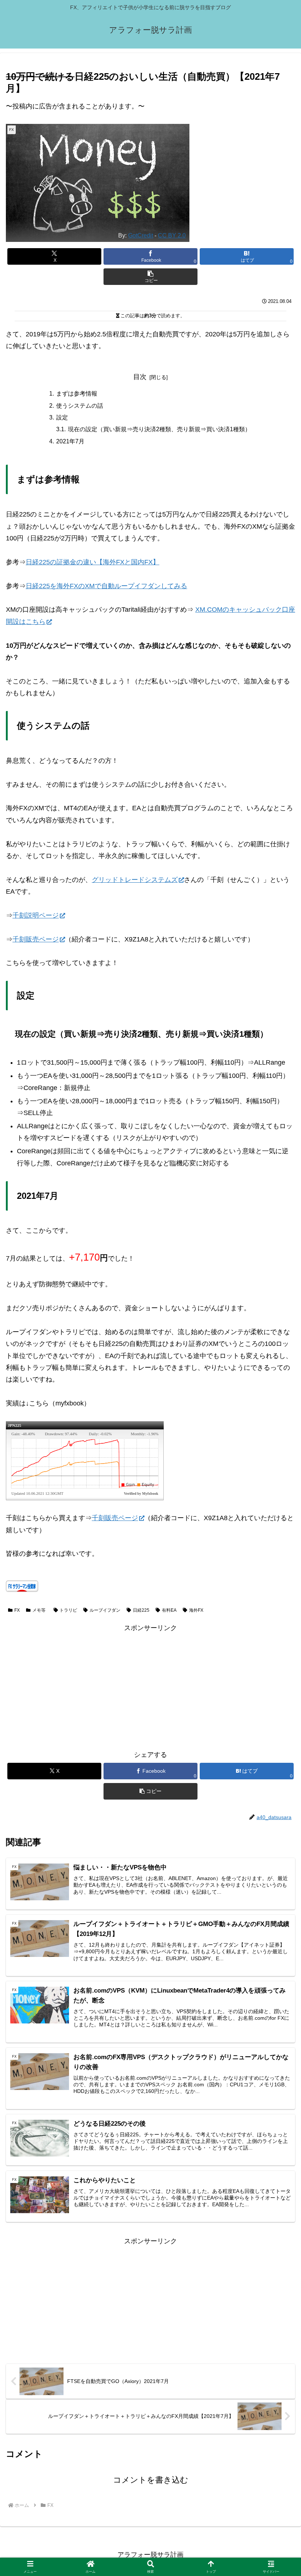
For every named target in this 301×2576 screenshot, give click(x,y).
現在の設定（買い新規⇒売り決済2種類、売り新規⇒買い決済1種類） (159, 429)
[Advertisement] (150, 1686)
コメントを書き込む (151, 2480)
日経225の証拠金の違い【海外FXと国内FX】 (93, 562)
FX (17, 1610)
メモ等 (39, 1610)
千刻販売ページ (36, 939)
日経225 (141, 1610)
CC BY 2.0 (172, 235)
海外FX (196, 1610)
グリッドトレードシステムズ (135, 880)
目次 (140, 377)
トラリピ (68, 1610)
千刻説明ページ (36, 915)
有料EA (169, 1610)
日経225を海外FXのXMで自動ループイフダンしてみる (106, 586)
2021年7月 (70, 441)
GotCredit (141, 235)
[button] (150, 277)
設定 (62, 417)
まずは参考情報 (77, 393)
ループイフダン (105, 1610)
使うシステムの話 (80, 405)
